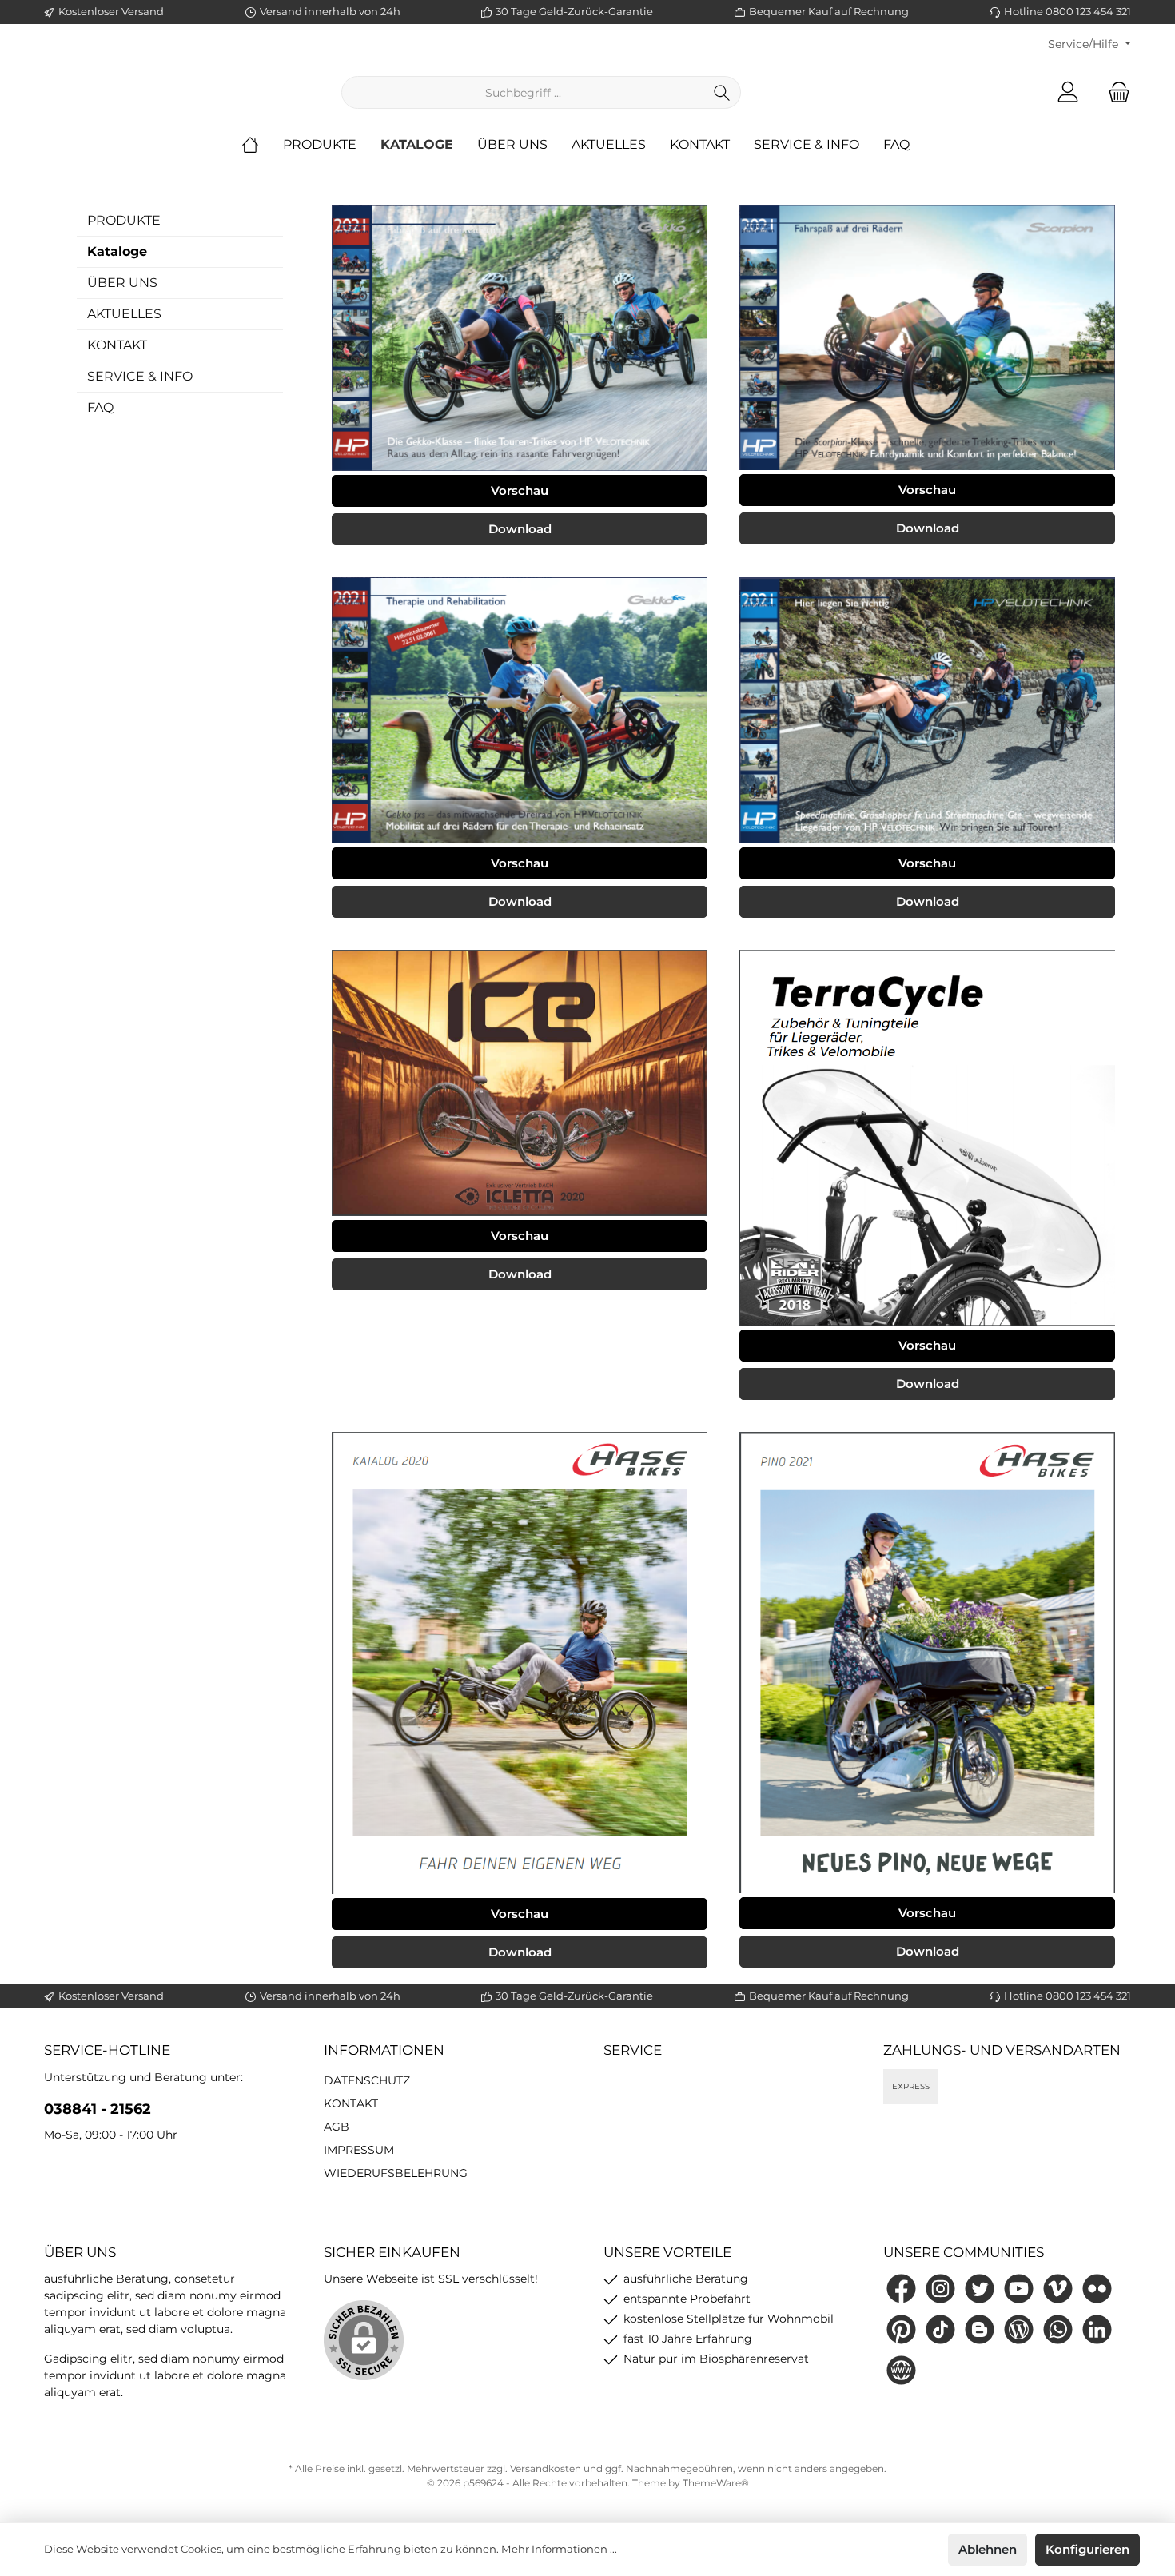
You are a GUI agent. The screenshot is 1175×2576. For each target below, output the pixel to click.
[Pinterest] (901, 2329)
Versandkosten (546, 2468)
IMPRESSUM (359, 2150)
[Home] (262, 145)
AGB (337, 2127)
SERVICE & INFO (140, 376)
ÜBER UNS (122, 283)
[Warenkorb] (1114, 92)
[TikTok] (940, 2329)
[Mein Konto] (1068, 92)
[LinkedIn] (1097, 2329)
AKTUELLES (124, 314)
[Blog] (1019, 2329)
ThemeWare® (716, 2483)
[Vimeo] (1058, 2289)
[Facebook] (901, 2289)
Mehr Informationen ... (559, 2549)
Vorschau (520, 490)
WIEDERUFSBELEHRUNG (396, 2173)
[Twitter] (980, 2289)
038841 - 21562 (98, 2109)
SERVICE (633, 2050)
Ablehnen (988, 2549)
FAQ (100, 407)
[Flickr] (1097, 2289)
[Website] (901, 2370)
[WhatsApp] (1058, 2329)
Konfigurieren (1087, 2549)
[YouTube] (1019, 2289)
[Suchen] (722, 92)
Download (520, 529)
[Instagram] (940, 2289)
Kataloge (117, 251)
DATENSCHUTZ (367, 2080)
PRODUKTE (124, 220)
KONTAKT (117, 345)
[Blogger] (980, 2329)
